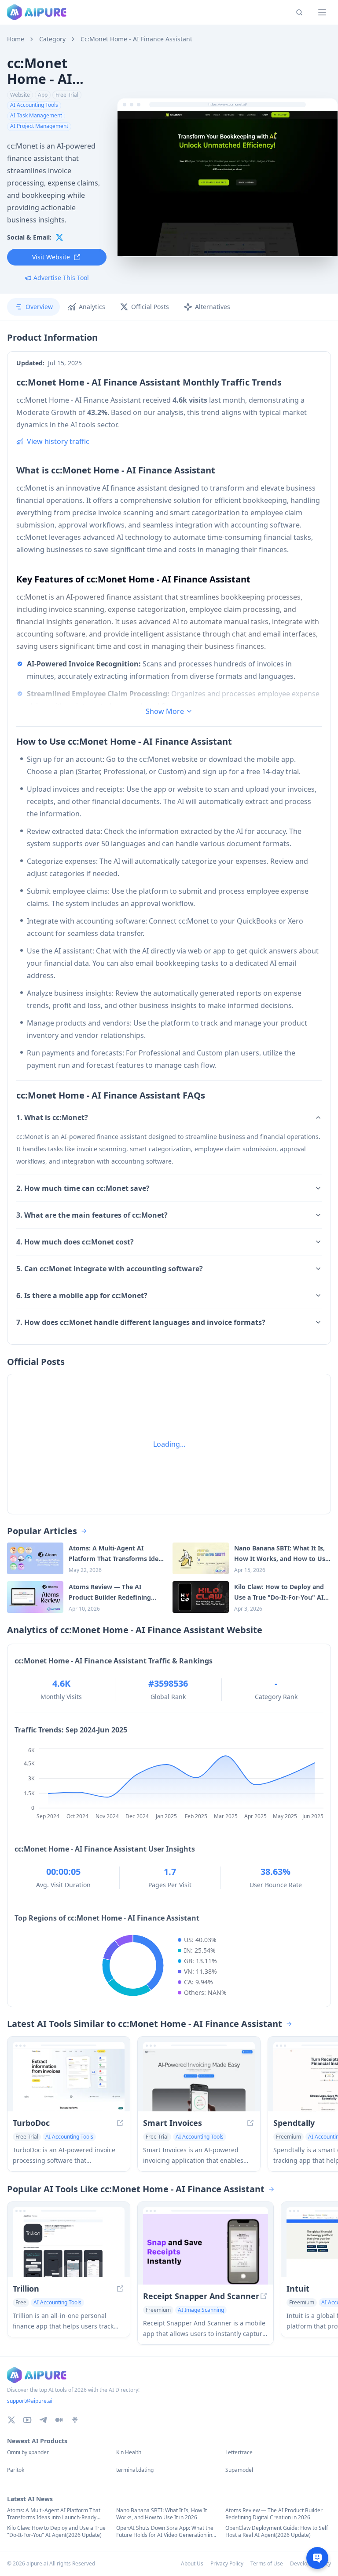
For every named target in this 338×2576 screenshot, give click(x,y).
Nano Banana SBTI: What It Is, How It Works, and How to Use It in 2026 (162, 2514)
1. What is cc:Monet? (52, 1117)
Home (16, 39)
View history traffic (58, 441)
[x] (59, 237)
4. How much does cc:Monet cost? (75, 1242)
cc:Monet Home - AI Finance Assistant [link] (136, 39)
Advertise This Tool (61, 278)
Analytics (92, 307)
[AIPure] (37, 12)
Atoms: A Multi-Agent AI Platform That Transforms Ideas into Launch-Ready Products (54, 2514)
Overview (39, 307)
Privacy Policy (227, 2563)
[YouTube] (27, 2420)
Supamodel (239, 2470)
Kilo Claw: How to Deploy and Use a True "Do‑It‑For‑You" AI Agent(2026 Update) (56, 2532)
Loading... (169, 1444)
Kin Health (129, 2452)
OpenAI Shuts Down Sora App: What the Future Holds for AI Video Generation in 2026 (165, 2532)
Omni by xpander (28, 2452)
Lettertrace (239, 2452)
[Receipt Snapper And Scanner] (206, 2249)
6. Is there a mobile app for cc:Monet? (82, 1295)
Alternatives (213, 307)
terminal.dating (135, 2470)
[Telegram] (43, 2420)
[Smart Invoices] (199, 2080)
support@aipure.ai (30, 2401)
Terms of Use (267, 2563)
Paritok (16, 2470)
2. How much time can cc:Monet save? (83, 1188)
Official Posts (150, 307)
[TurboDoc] (69, 2080)
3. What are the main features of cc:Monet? (92, 1215)
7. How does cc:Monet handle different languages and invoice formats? (141, 1322)
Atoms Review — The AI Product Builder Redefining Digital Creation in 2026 (274, 2514)
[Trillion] (69, 2246)
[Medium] (59, 2420)
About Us (192, 2563)
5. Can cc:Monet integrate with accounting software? (110, 1269)
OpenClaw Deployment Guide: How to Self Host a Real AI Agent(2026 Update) (277, 2532)
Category (52, 39)
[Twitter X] (11, 2420)
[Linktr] (75, 2420)
